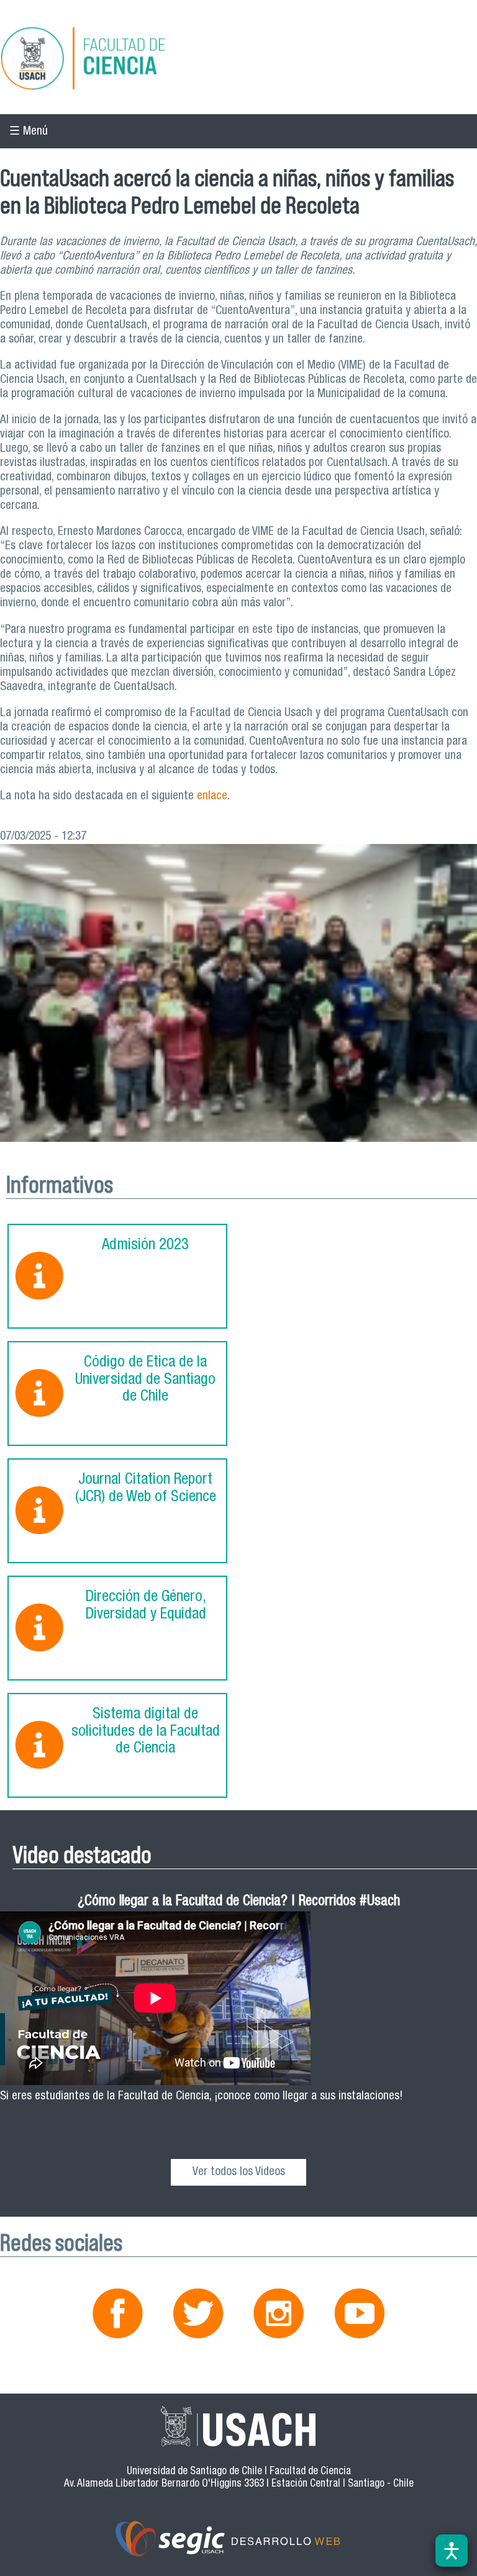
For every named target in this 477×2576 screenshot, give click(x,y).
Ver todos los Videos (239, 2172)
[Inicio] (238, 60)
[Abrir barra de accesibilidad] (452, 2551)
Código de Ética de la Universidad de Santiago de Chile (145, 1380)
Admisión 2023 (145, 1246)
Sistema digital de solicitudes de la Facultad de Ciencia (146, 1732)
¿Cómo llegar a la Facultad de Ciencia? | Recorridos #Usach (239, 1902)
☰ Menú (29, 132)
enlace (212, 797)
